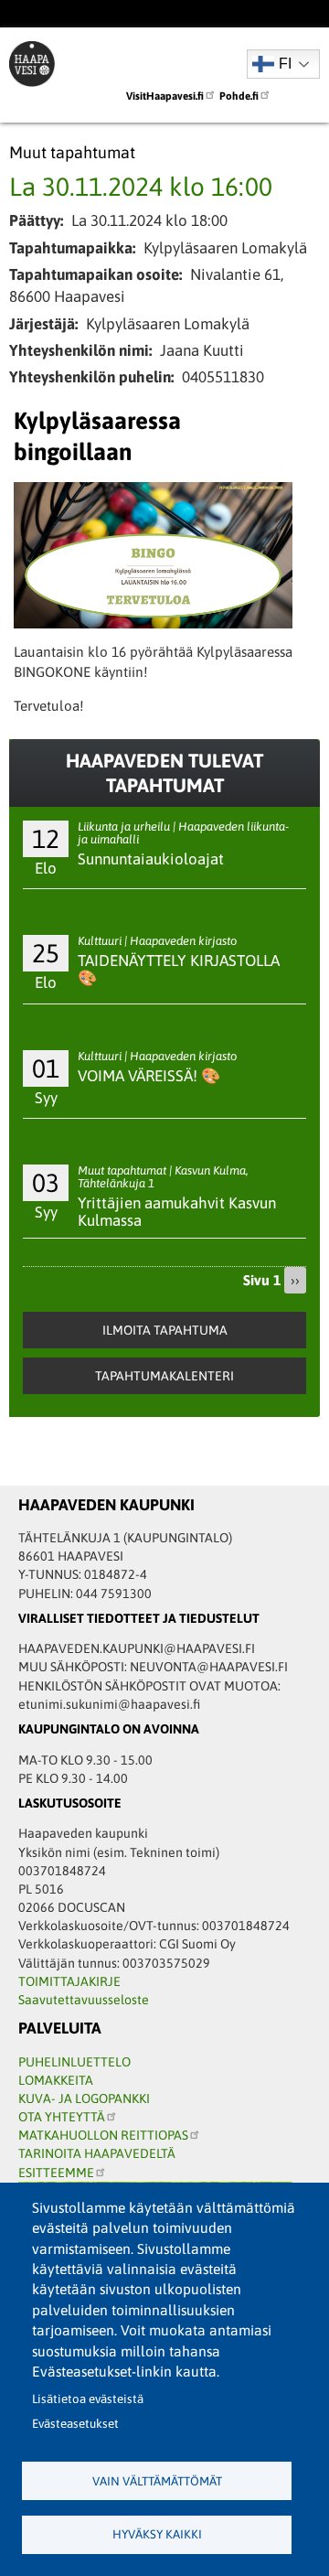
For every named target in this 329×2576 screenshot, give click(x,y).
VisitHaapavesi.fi (165, 96)
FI (285, 64)
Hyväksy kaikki (157, 2534)
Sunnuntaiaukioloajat (151, 859)
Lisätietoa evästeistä (88, 2399)
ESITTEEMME (56, 2173)
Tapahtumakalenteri (164, 1376)
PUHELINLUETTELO (74, 2062)
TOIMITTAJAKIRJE (69, 1981)
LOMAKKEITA (56, 2080)
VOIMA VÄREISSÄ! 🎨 (149, 1076)
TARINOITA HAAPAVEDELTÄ (97, 2153)
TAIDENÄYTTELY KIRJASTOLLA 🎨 (179, 969)
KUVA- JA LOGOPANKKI (84, 2098)
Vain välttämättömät (157, 2481)
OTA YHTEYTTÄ (62, 2117)
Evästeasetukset (75, 2424)
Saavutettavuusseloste (84, 2000)
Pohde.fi (239, 96)
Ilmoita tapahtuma (165, 1330)
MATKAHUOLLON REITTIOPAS (103, 2135)
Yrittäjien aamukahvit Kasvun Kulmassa (177, 1212)
